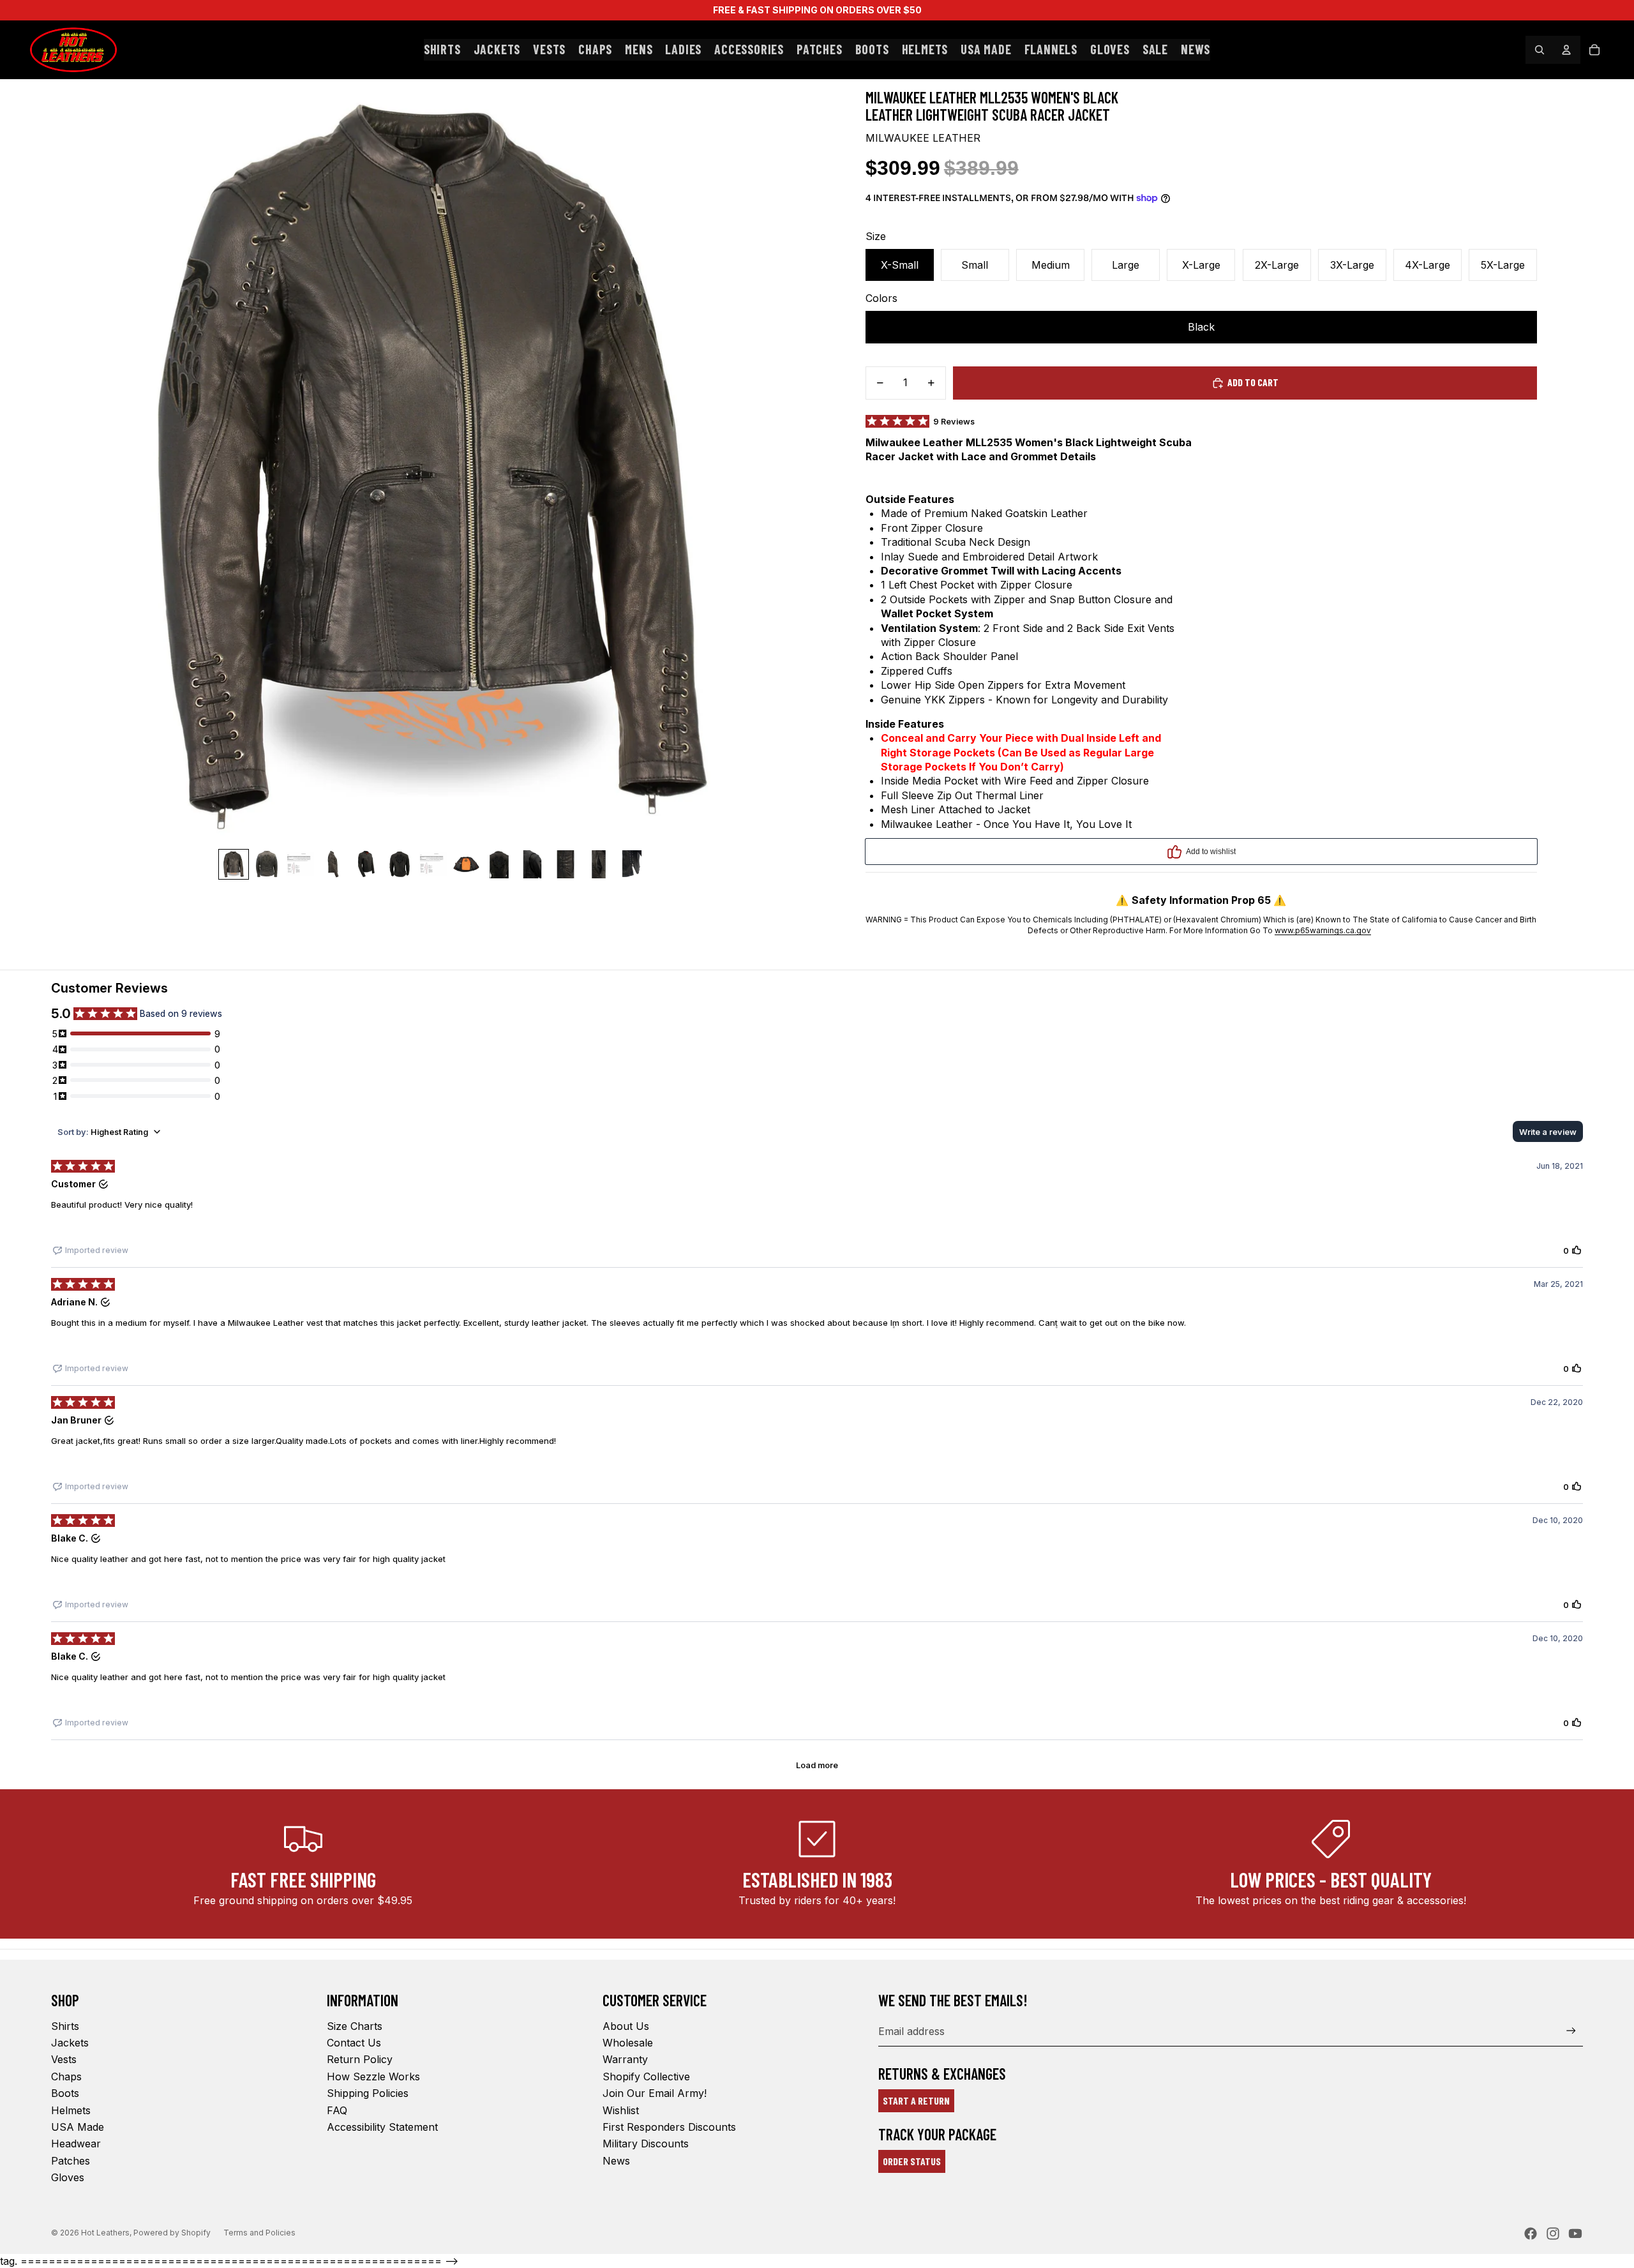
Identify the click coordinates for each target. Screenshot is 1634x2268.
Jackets (70, 2043)
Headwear (76, 2144)
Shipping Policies (368, 2093)
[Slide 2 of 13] (267, 864)
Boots (65, 2093)
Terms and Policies (259, 2233)
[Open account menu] (1566, 50)
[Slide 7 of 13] (433, 864)
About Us (626, 2026)
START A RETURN (916, 2100)
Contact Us (354, 2043)
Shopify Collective (646, 2076)
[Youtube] (1575, 2234)
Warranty (625, 2059)
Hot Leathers (105, 2233)
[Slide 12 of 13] (599, 864)
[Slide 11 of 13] (566, 864)
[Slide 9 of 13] (499, 864)
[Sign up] (1571, 2031)
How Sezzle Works (373, 2076)
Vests (64, 2059)
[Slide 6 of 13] (400, 864)
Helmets (71, 2110)
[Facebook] (1531, 2234)
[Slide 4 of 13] (333, 864)
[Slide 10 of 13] (532, 864)
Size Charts (355, 2026)
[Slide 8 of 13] (466, 864)
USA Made (78, 2127)
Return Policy (360, 2059)
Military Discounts (646, 2144)
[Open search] (1540, 50)
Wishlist (621, 2110)
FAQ (337, 2110)
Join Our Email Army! (655, 2093)
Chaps (66, 2076)
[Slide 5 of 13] (366, 864)
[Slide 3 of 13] (300, 864)
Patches (71, 2161)
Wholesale (628, 2043)
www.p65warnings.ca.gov (1323, 930)
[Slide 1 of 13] (234, 864)
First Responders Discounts (669, 2127)
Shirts (65, 2026)
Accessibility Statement (382, 2127)
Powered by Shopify (172, 2233)
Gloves (68, 2177)
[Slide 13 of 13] (632, 864)
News (616, 2161)
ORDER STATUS (912, 2161)
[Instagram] (1553, 2234)
